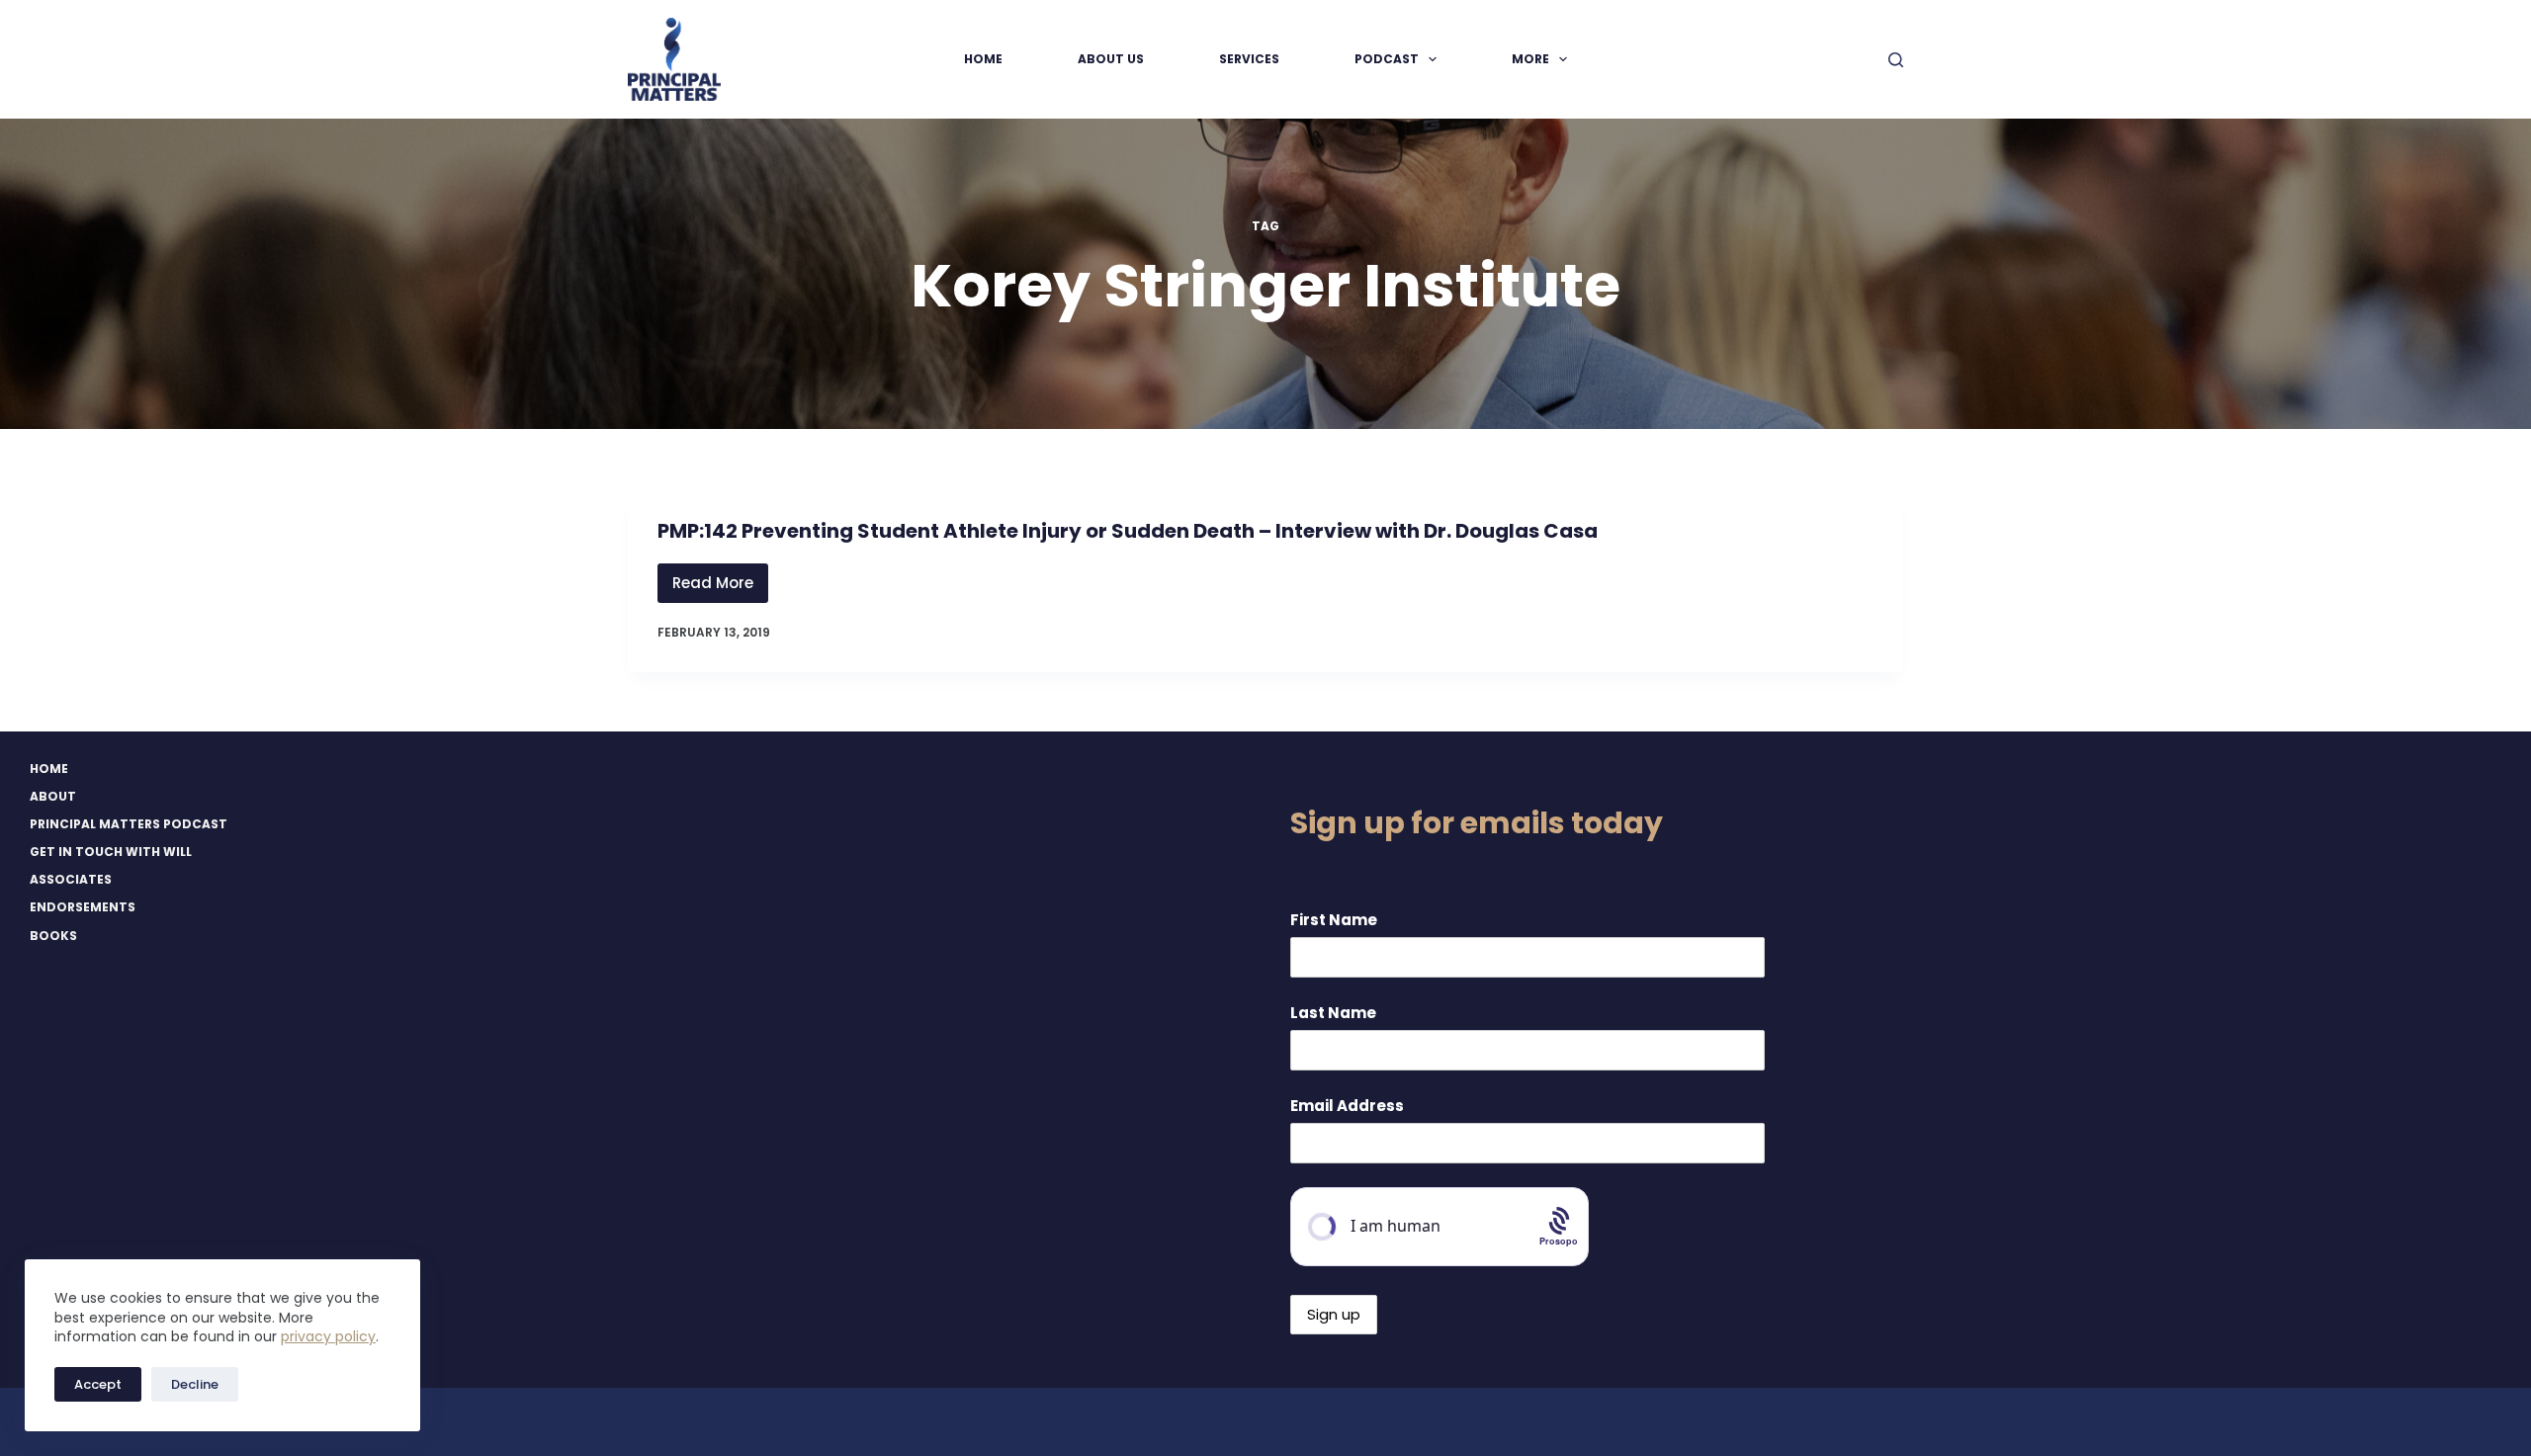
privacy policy (328, 1336)
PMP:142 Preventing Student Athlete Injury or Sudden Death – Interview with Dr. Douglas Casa (1128, 531)
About (53, 797)
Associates (71, 880)
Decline (195, 1384)
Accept (98, 1384)
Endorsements (83, 907)
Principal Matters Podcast (129, 824)
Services (1249, 59)
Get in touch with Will (111, 852)
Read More (720, 588)
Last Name (1333, 1013)
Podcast (1387, 59)
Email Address (1347, 1106)
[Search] (1896, 60)
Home (983, 59)
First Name (1334, 920)
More (1530, 59)
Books (53, 936)
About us (1111, 59)
